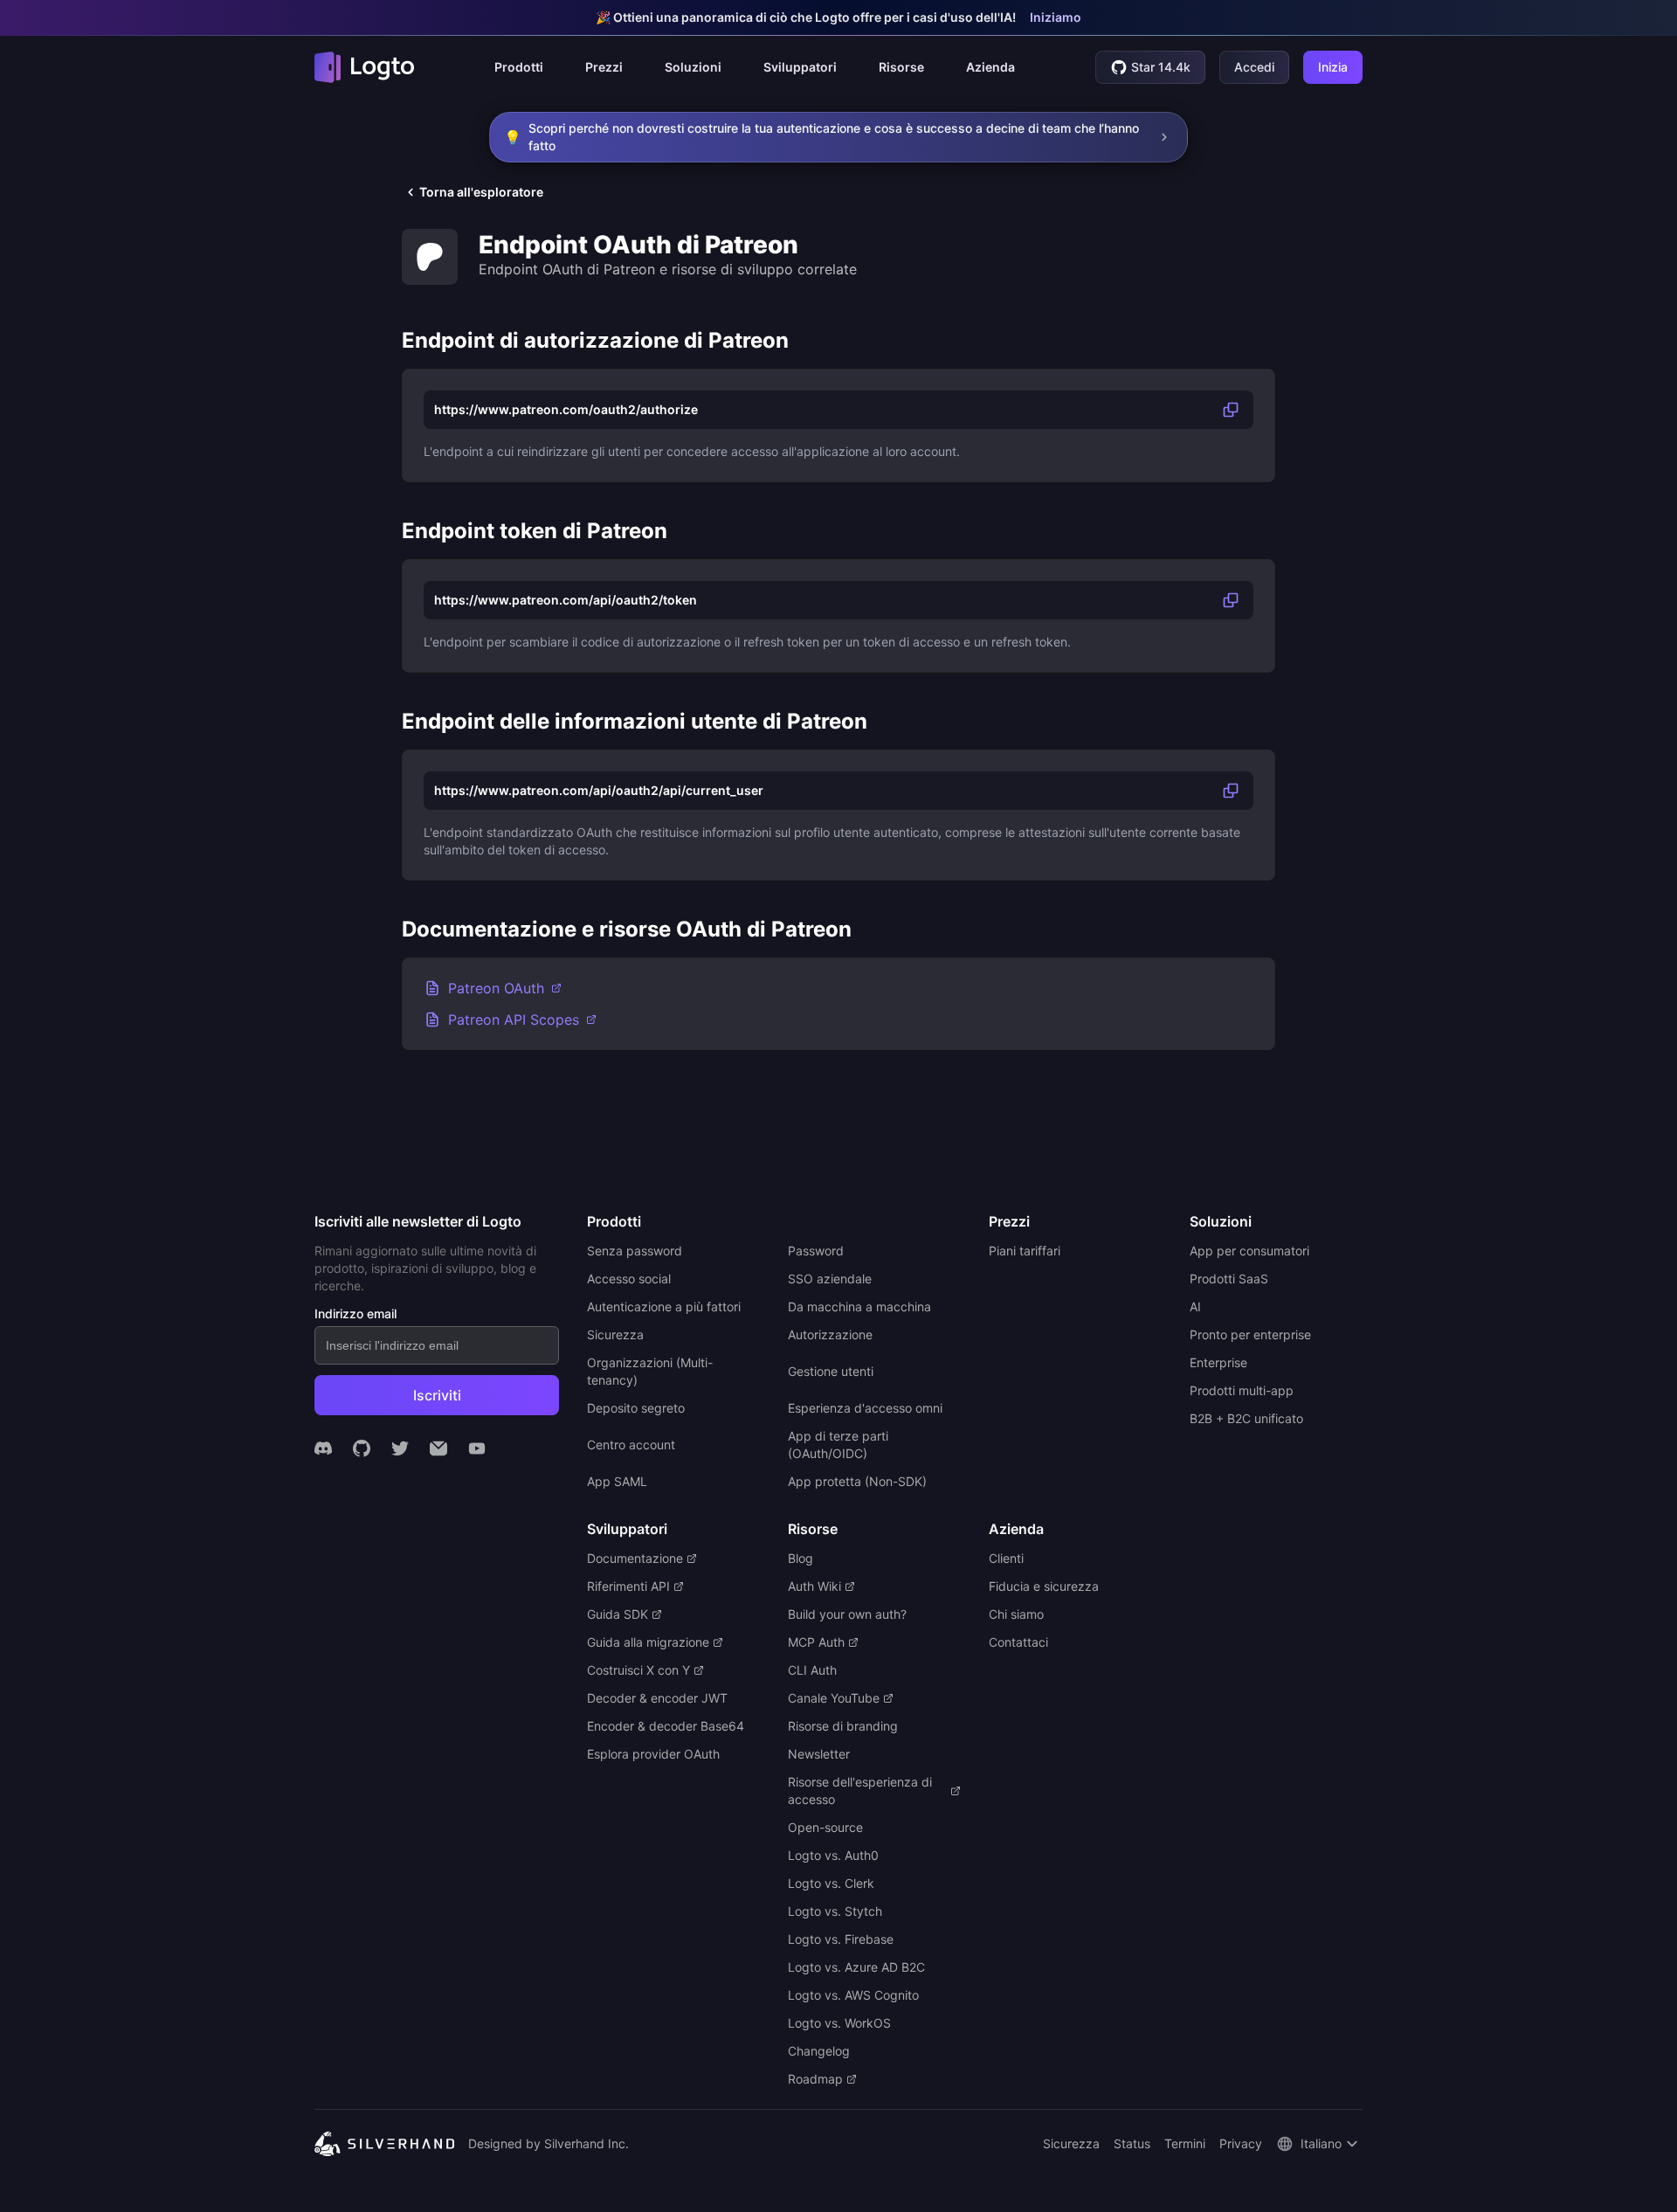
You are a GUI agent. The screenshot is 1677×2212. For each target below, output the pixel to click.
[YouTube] (477, 1448)
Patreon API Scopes (514, 1020)
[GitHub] (362, 1448)
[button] (519, 67)
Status (1132, 2143)
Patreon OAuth (496, 988)
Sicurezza (1071, 2143)
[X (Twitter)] (400, 1448)
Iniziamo (1056, 17)
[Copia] (1231, 410)
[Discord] (323, 1448)
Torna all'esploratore (481, 192)
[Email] (438, 1448)
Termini (1185, 2143)
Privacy (1241, 2143)
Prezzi (604, 67)
